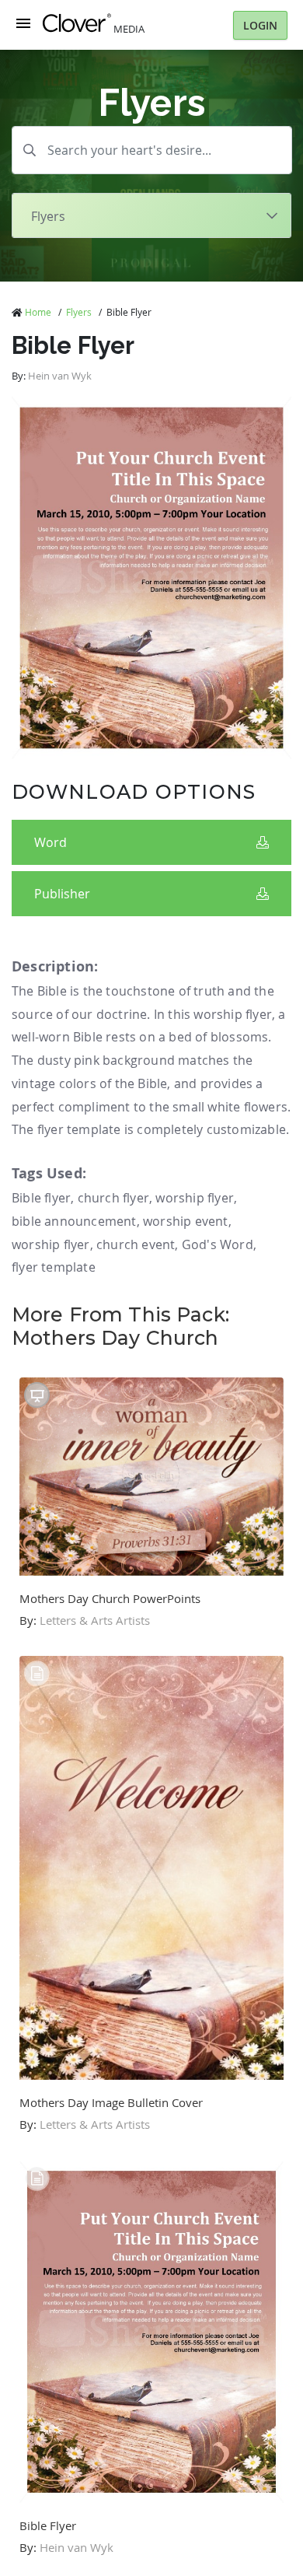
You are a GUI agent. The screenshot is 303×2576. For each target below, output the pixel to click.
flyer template (54, 1267)
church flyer (113, 1198)
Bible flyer (41, 1198)
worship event (186, 1221)
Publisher (62, 894)
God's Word (218, 1244)
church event (136, 1244)
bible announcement (74, 1221)
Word (50, 842)
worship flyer (195, 1198)
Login (260, 25)
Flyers (79, 312)
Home (38, 312)
